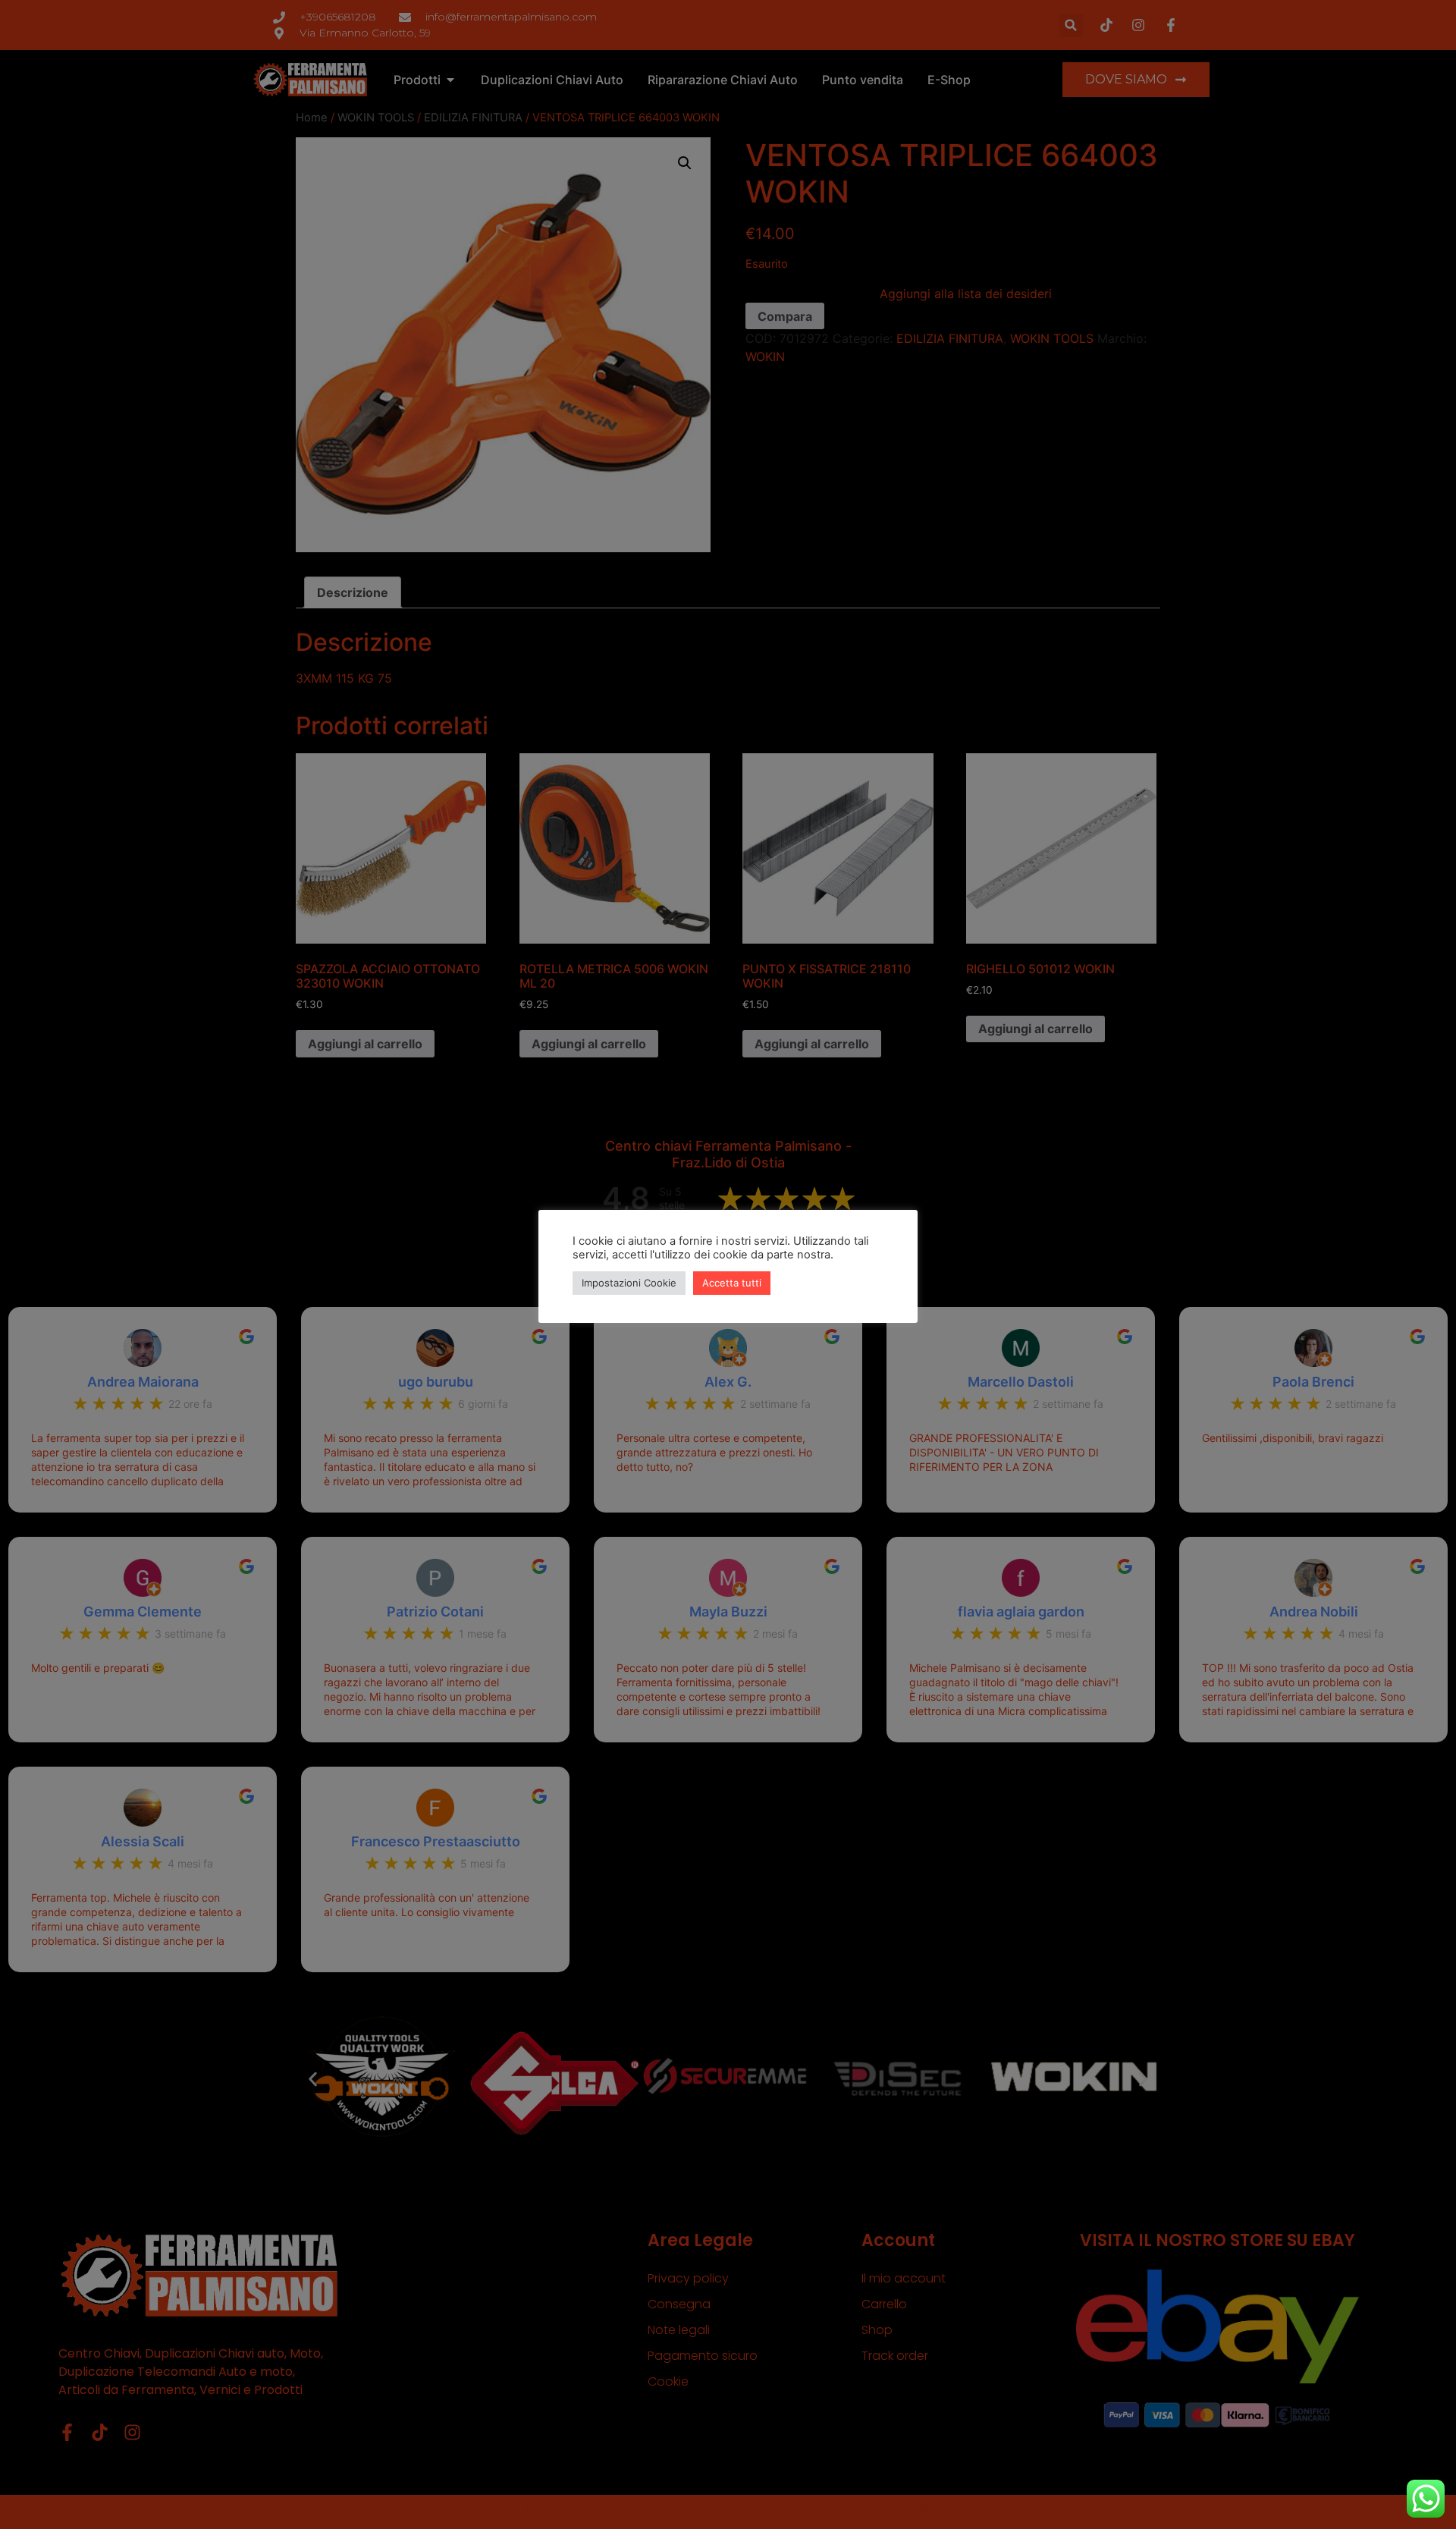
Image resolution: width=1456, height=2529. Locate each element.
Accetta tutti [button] (732, 1283)
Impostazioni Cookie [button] (629, 1283)
